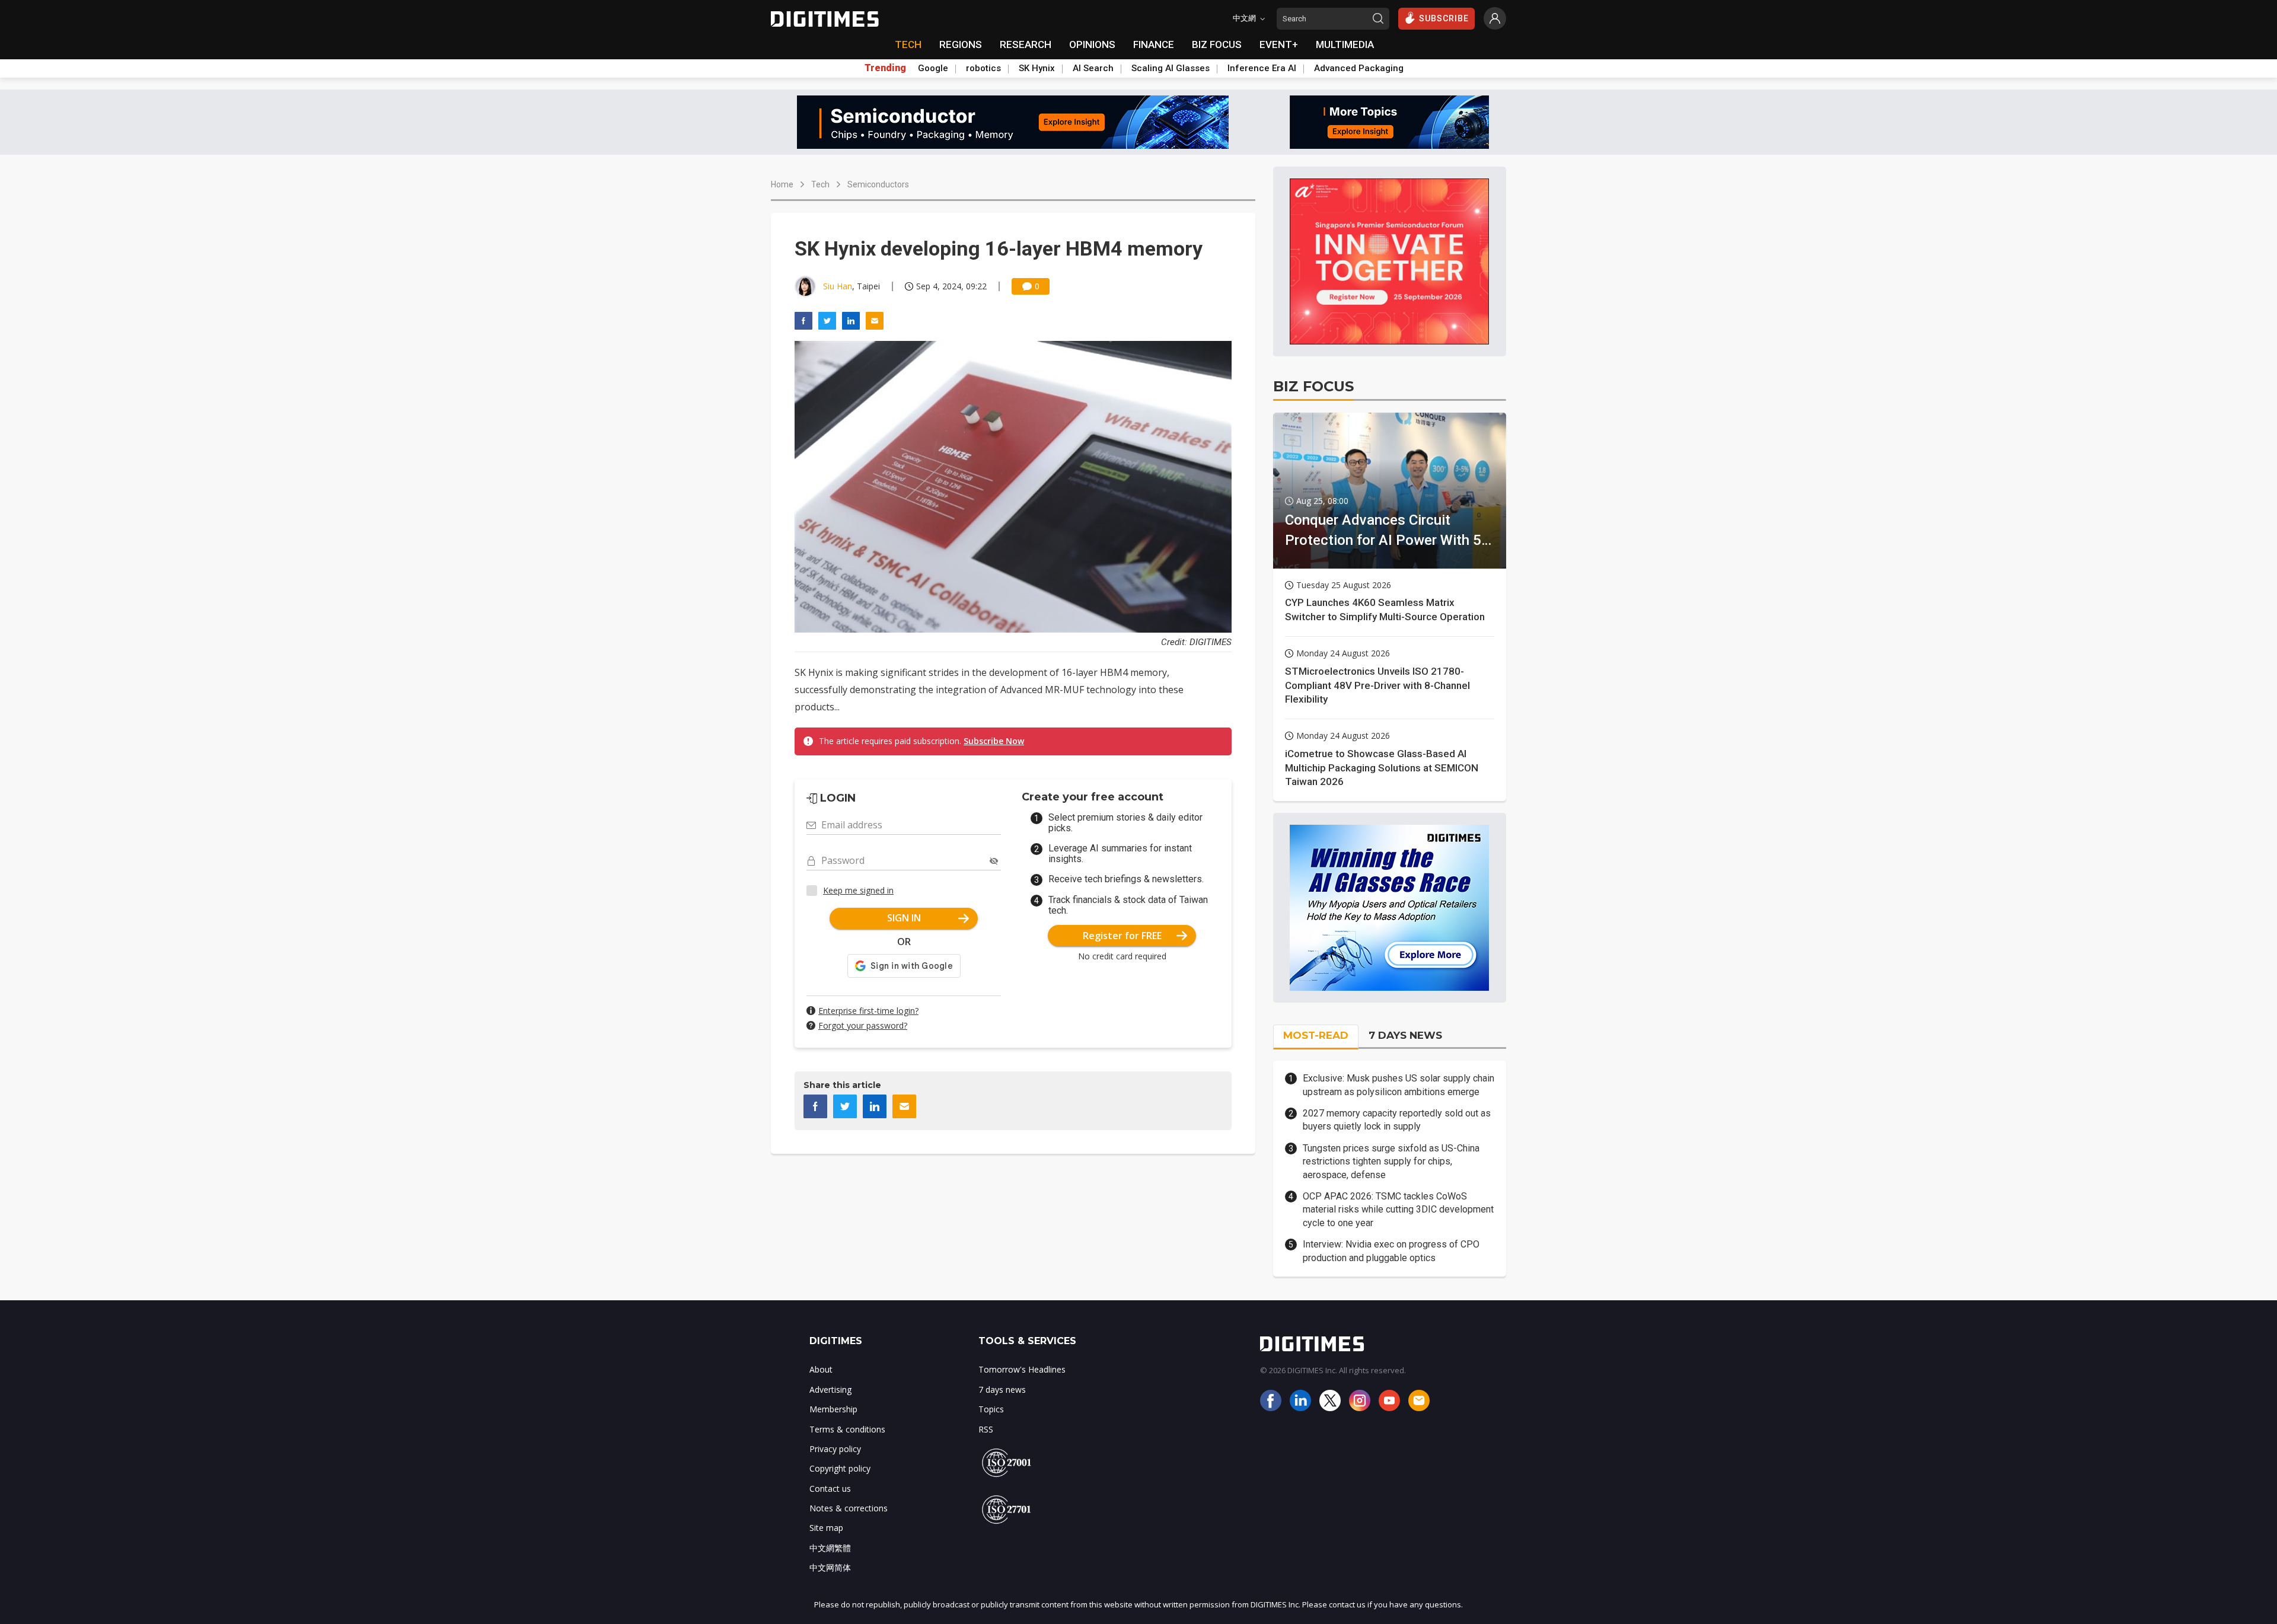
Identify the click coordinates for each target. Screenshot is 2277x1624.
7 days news (1002, 1390)
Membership (833, 1409)
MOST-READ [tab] (1316, 1035)
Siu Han (838, 286)
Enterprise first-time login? (868, 1011)
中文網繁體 (830, 1548)
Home (782, 184)
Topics (991, 1409)
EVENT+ (1279, 44)
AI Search (1093, 68)
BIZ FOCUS (1217, 44)
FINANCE (1154, 44)
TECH (908, 44)
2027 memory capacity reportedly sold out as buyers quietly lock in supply (1397, 1120)
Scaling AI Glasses (1171, 68)
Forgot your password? (863, 1025)
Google (933, 68)
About (821, 1369)
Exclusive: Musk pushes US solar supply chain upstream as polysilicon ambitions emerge (1399, 1085)
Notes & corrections (849, 1508)
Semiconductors (878, 184)
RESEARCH (1026, 44)
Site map (826, 1528)
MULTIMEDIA (1345, 44)
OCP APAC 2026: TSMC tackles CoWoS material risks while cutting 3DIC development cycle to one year (1398, 1210)
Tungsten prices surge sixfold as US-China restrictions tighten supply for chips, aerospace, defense (1391, 1162)
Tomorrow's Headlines (1022, 1369)
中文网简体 (830, 1567)
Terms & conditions (847, 1429)
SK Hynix (1037, 68)
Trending (885, 68)
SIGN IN (904, 918)
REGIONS (961, 44)
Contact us (830, 1489)
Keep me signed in (858, 890)
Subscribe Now (994, 741)
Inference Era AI (1262, 68)
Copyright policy (840, 1468)
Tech (820, 184)
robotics (983, 68)
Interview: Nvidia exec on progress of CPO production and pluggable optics (1391, 1251)
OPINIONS (1092, 44)
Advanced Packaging (1359, 68)
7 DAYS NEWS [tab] (1405, 1035)
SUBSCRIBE (1444, 18)
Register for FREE (1122, 936)
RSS (986, 1429)
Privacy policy (835, 1449)
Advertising (830, 1390)
